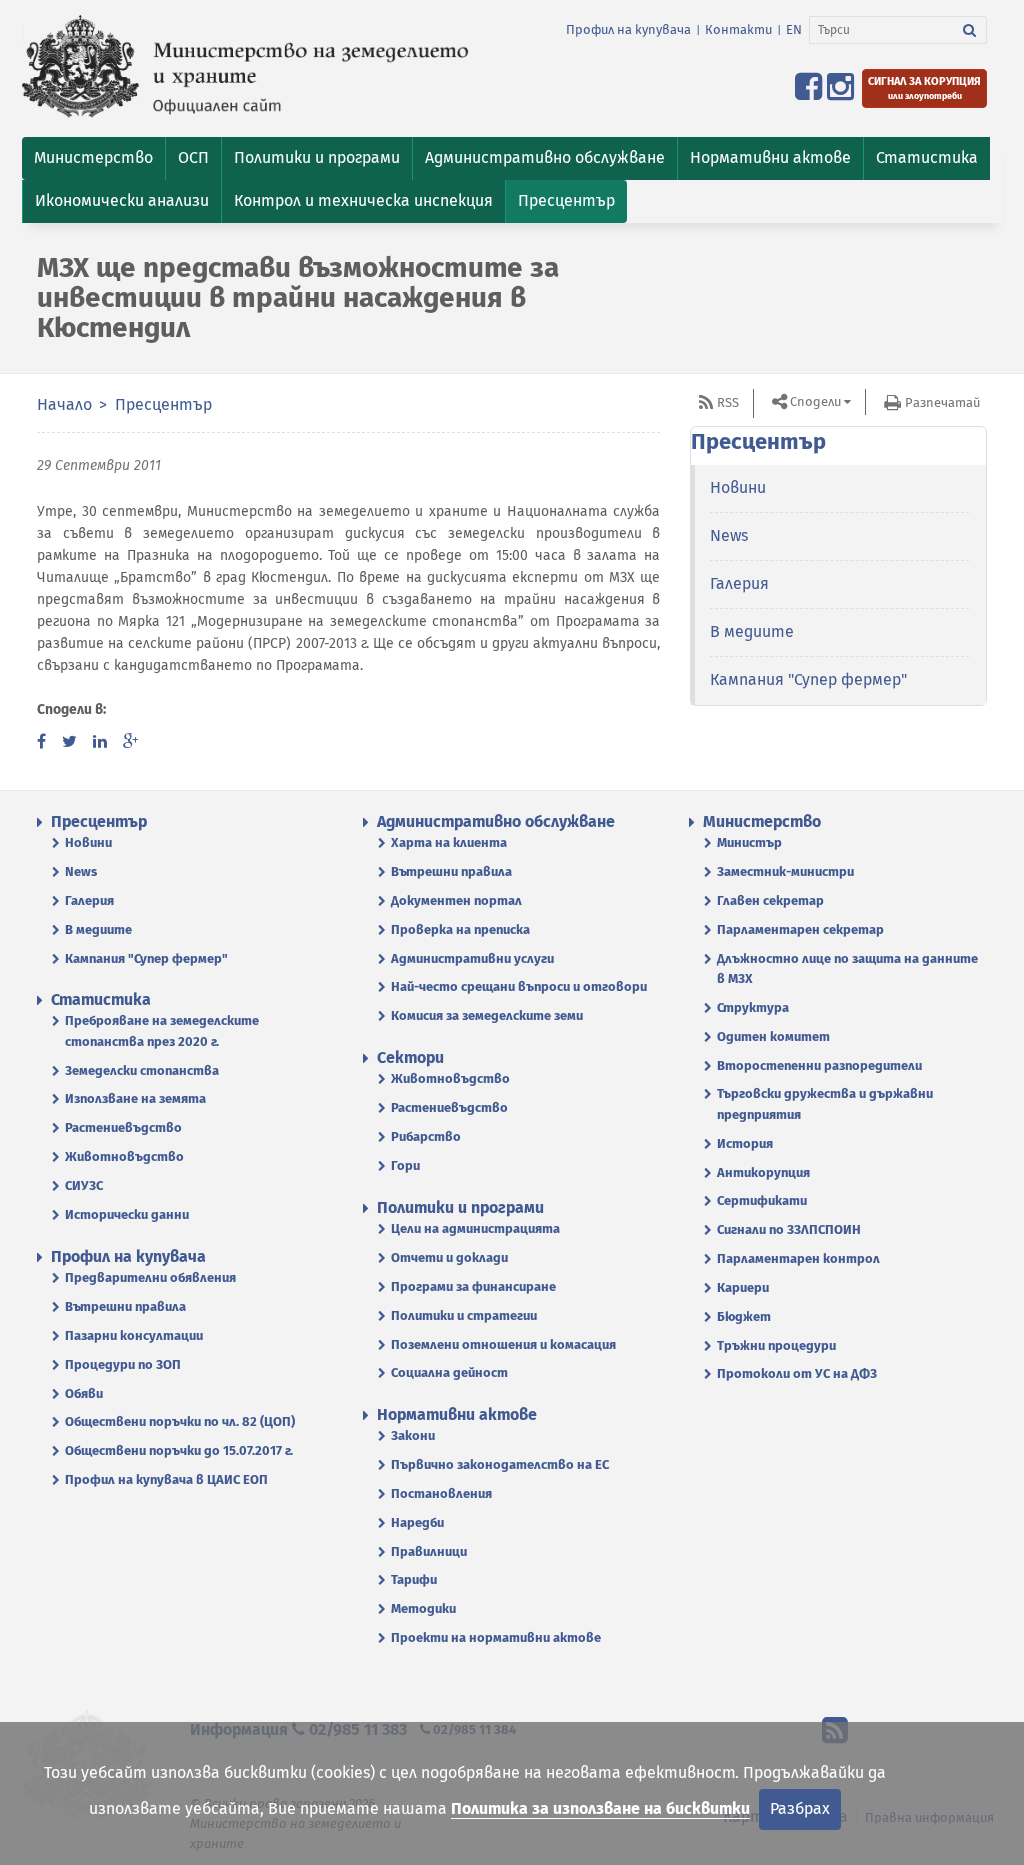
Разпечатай (942, 402)
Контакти (738, 29)
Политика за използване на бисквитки (600, 1808)
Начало (64, 404)
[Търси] (970, 30)
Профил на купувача (628, 29)
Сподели (815, 401)
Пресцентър (163, 404)
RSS (728, 402)
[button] (93, 158)
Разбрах (800, 1808)
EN (794, 29)
